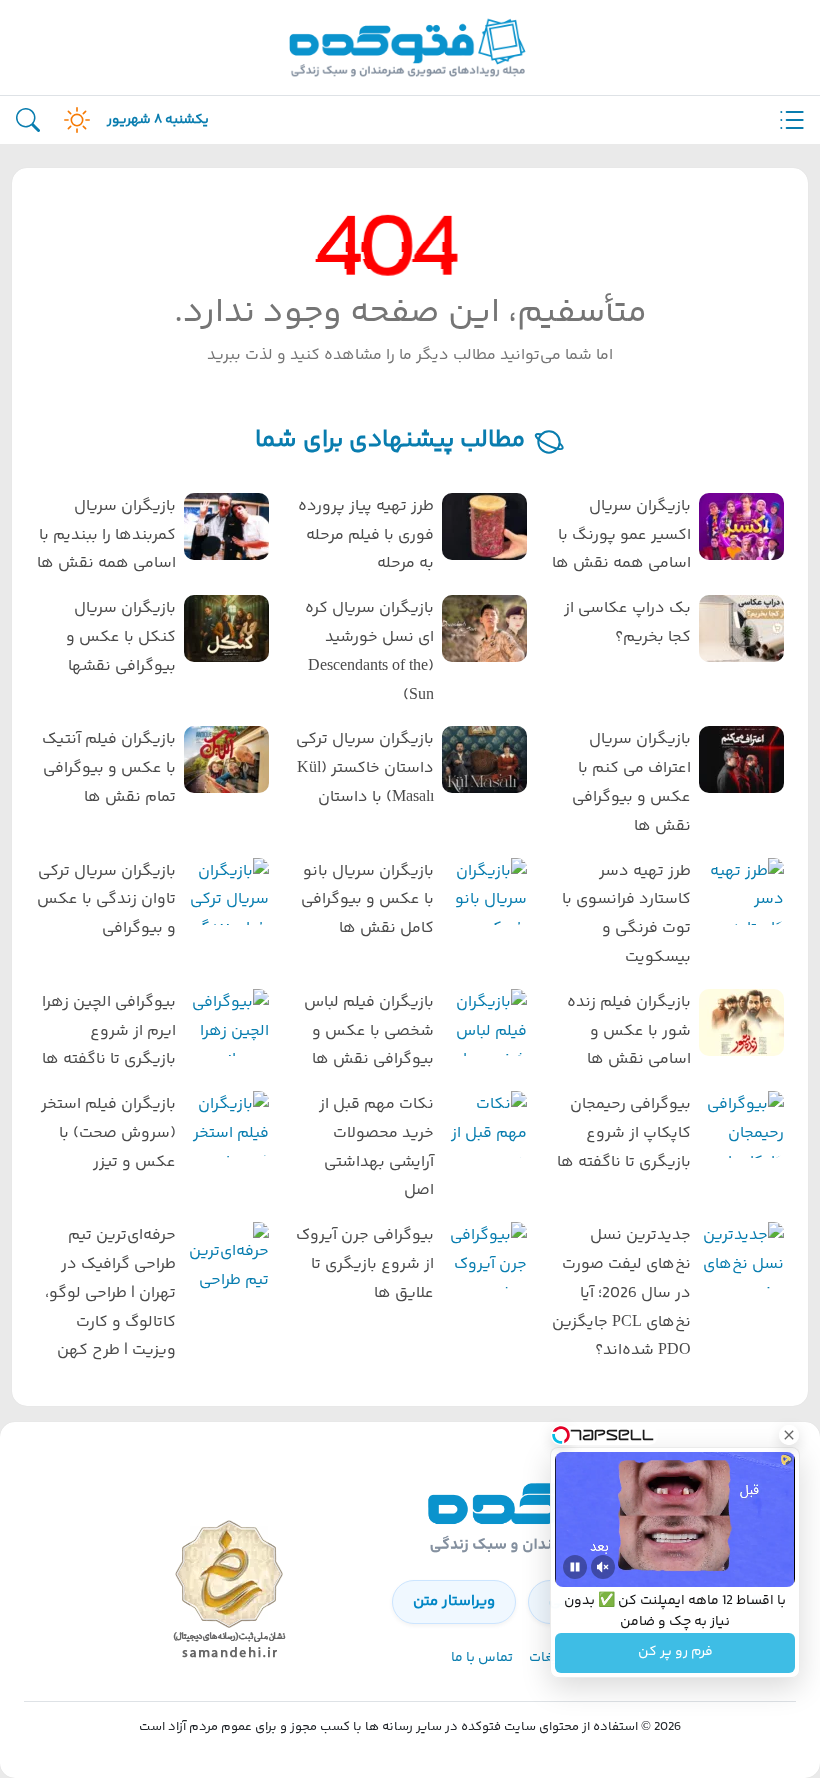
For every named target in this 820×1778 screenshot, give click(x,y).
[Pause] (575, 1567)
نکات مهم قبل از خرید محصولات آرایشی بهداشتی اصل (376, 1147)
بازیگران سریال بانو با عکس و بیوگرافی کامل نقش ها (367, 900)
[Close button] (789, 1435)
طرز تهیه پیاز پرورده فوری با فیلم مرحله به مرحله (365, 535)
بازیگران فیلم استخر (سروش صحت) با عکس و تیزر (108, 1133)
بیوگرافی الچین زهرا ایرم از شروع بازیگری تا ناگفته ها (109, 1031)
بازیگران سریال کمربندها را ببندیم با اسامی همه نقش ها (106, 535)
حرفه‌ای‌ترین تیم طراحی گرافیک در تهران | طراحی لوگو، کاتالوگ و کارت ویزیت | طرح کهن (110, 1293)
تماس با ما (482, 1658)
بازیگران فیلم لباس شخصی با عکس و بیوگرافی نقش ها (368, 1031)
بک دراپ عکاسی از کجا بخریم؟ (627, 623)
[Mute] (603, 1567)
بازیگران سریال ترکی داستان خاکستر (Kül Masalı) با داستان (364, 768)
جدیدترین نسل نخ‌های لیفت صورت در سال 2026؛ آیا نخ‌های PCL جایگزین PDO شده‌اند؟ (621, 1293)
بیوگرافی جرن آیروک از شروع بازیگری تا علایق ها (364, 1264)
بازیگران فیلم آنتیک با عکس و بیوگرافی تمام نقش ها (109, 768)
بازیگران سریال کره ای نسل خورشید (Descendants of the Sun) (369, 651)
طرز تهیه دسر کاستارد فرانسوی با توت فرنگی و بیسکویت (626, 914)
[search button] (28, 120)
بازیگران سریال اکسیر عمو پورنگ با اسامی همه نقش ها (621, 535)
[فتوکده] (410, 47)
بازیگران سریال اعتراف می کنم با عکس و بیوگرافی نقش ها (631, 782)
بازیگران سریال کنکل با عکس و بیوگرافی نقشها (121, 637)
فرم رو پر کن (675, 1653)
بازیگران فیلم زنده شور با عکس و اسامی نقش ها (629, 1031)
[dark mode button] (73, 120)
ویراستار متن (454, 1601)
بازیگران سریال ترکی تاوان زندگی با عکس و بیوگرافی (106, 900)
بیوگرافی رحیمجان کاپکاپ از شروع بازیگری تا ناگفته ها (624, 1133)
